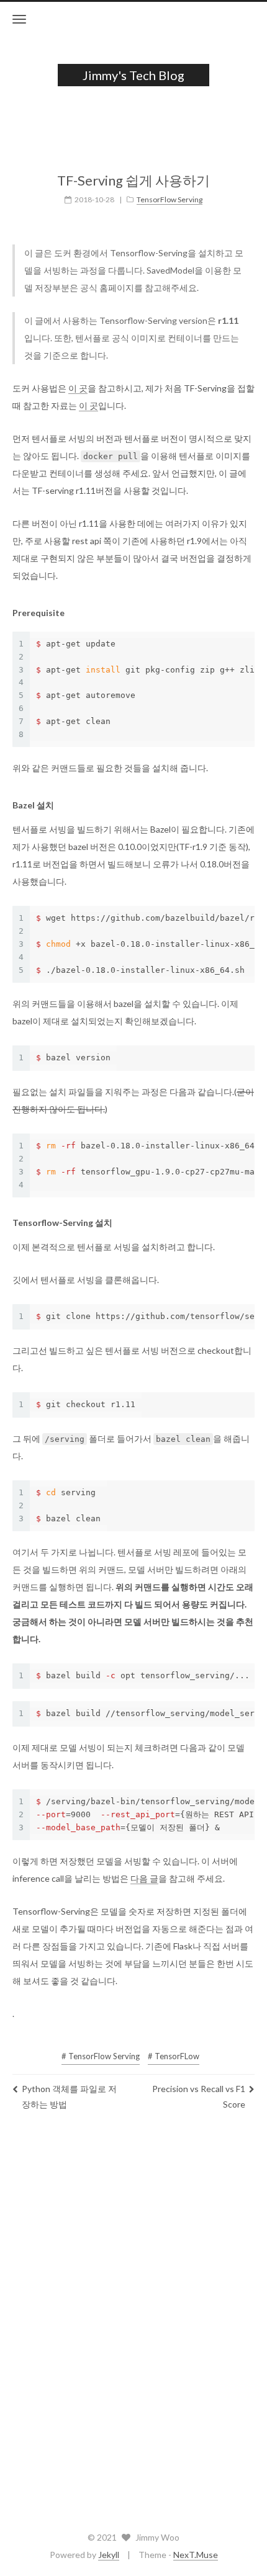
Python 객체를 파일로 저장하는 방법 (69, 2096)
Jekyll (109, 2555)
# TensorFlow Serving (101, 2056)
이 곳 (78, 388)
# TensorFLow (174, 2056)
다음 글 (144, 1878)
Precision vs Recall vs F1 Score (199, 2096)
